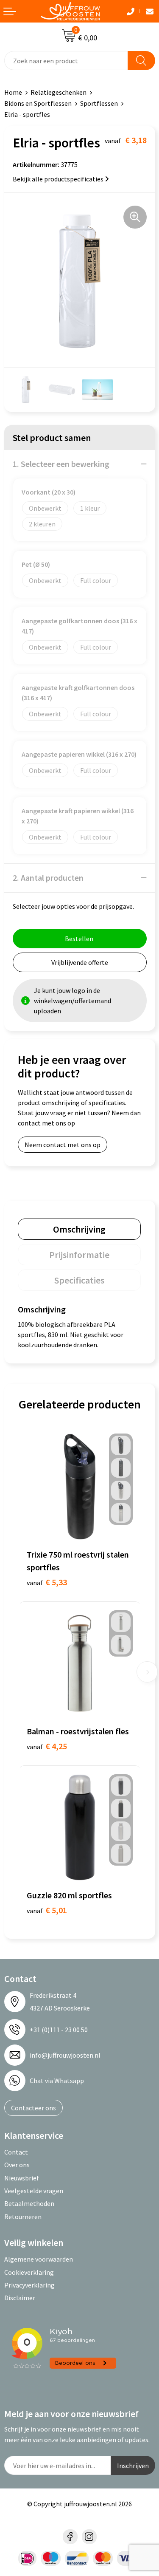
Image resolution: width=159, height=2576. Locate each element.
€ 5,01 (47, 1910)
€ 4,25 (47, 1746)
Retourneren (23, 2217)
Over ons (17, 2165)
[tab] (79, 1229)
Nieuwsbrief (22, 2178)
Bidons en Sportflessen (38, 103)
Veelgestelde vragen (34, 2191)
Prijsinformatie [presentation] (79, 1255)
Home (13, 92)
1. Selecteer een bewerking (61, 464)
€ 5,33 (47, 1582)
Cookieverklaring (29, 2272)
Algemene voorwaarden (39, 2259)
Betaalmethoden (29, 2203)
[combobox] (66, 61)
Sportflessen (99, 103)
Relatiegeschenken (59, 92)
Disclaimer (20, 2298)
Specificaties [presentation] (79, 1280)
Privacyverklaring (29, 2285)
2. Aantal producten (48, 878)
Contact (16, 2152)
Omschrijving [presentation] (79, 1229)
